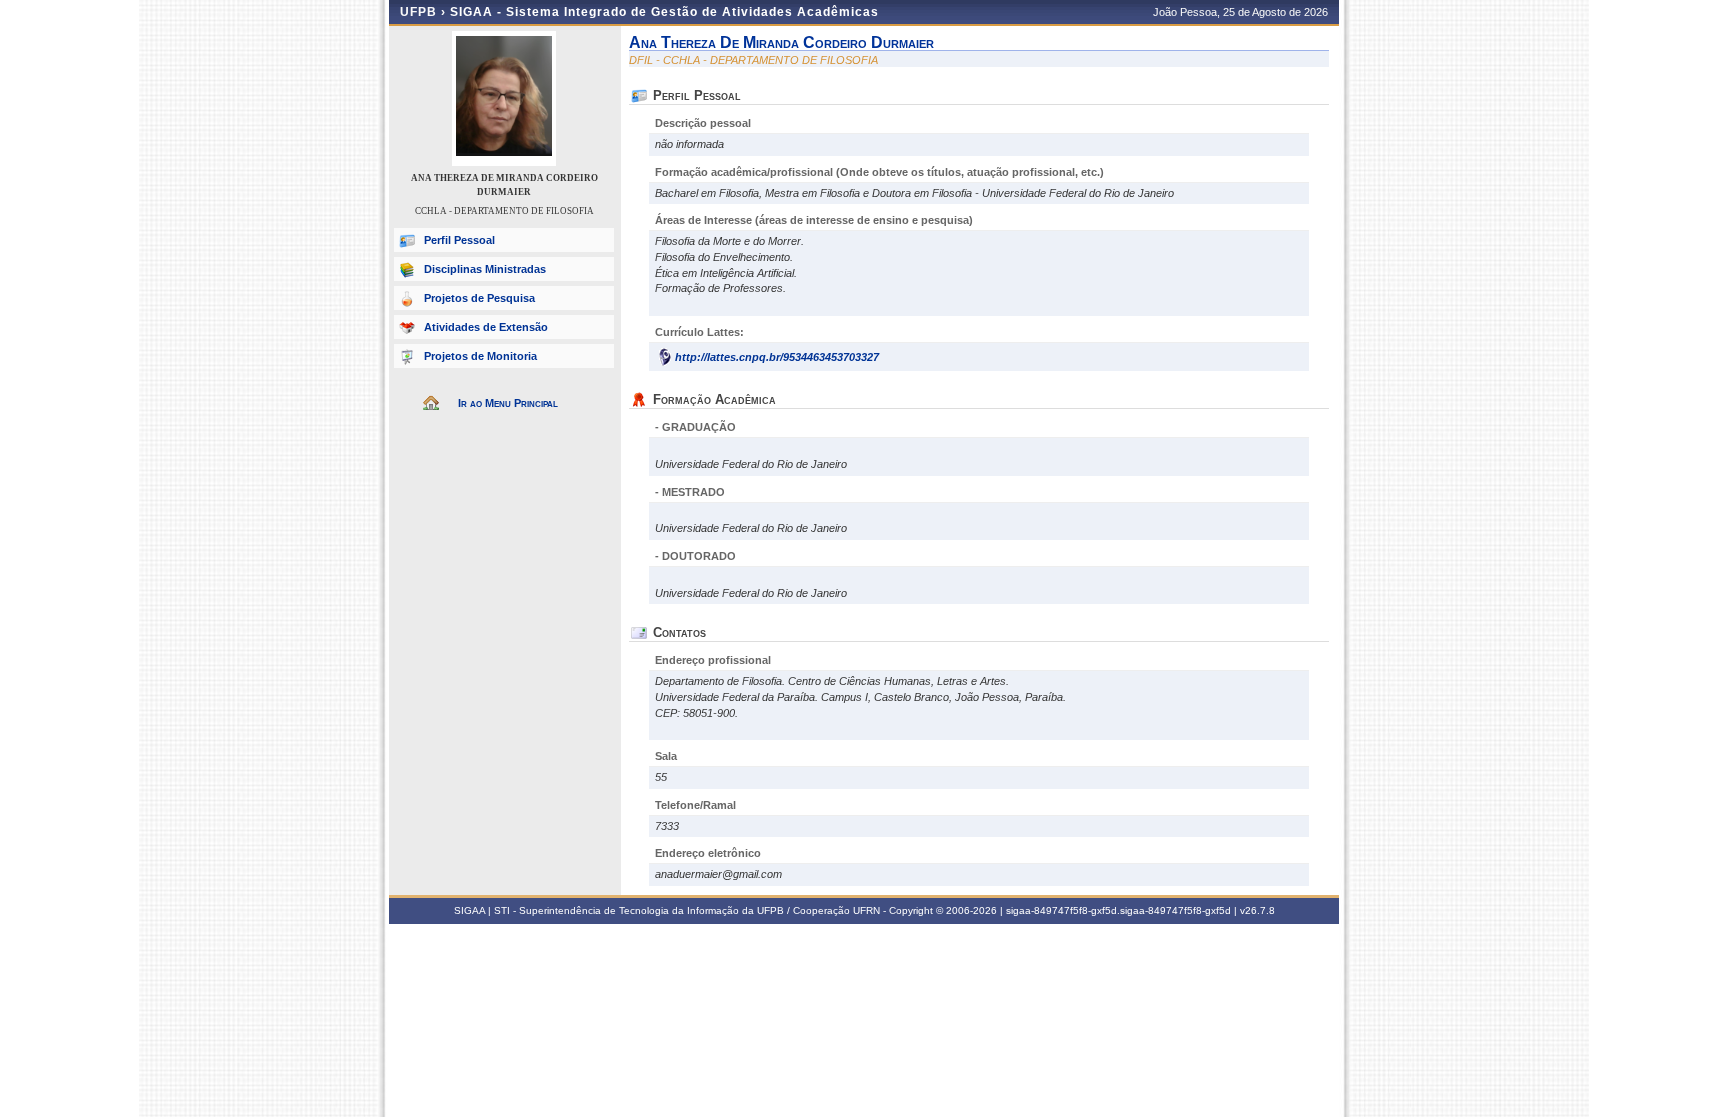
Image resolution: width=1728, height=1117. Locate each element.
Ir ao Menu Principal (508, 403)
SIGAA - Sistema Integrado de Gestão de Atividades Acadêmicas (664, 12)
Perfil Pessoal (459, 240)
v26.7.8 (1257, 910)
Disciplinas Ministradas (485, 269)
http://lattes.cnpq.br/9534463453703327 (777, 357)
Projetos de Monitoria (480, 356)
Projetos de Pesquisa (479, 298)
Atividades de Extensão (486, 327)
